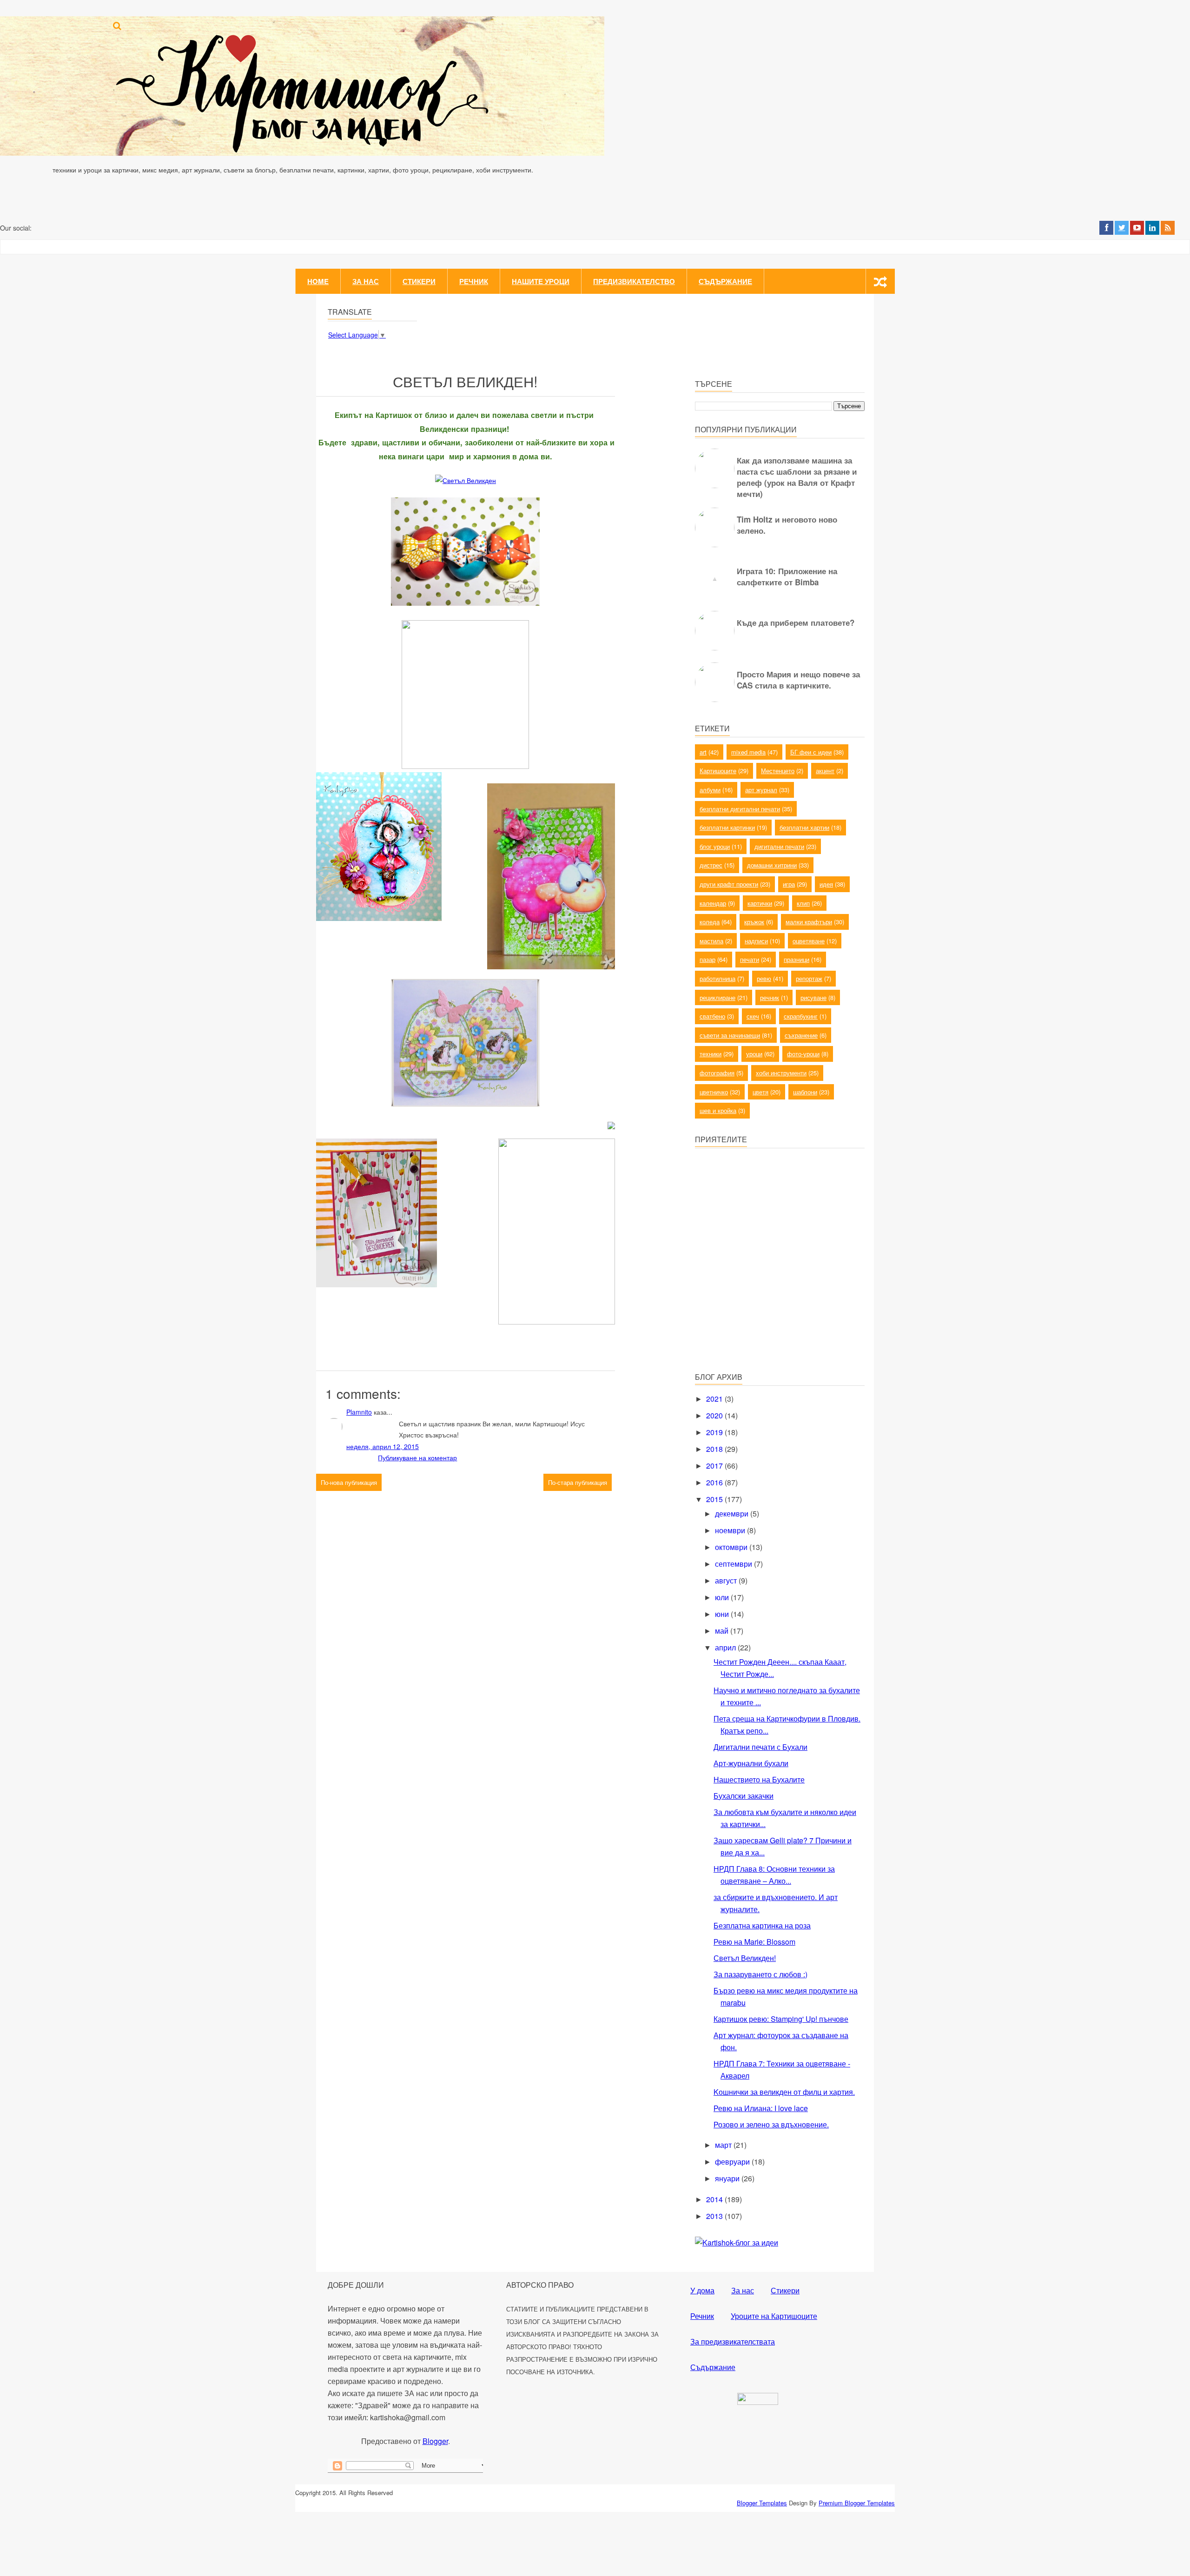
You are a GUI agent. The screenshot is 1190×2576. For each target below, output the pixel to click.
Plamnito (359, 1412)
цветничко (714, 1092)
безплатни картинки (727, 827)
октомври (732, 1547)
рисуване (813, 997)
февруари (733, 2162)
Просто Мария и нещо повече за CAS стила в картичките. (798, 680)
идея (826, 884)
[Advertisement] (765, 1298)
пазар (707, 959)
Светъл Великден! (745, 1958)
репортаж (809, 978)
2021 (715, 1399)
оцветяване (809, 941)
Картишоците (718, 771)
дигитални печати (779, 846)
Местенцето (778, 771)
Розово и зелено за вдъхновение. (771, 2124)
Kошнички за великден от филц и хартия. (784, 2092)
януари (728, 2178)
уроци (754, 1054)
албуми (710, 790)
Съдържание (725, 281)
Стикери (419, 281)
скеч (753, 1016)
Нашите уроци (541, 281)
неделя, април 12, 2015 (383, 1446)
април (726, 1647)
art (703, 752)
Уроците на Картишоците (774, 2316)
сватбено (712, 1016)
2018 (715, 1449)
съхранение (801, 1035)
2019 (715, 1432)
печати (750, 959)
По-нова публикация (349, 1482)
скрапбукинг (801, 1016)
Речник (474, 281)
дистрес (711, 865)
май (723, 1631)
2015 (715, 1499)
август (727, 1580)
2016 (715, 1482)
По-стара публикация (578, 1482)
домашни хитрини (772, 865)
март (724, 2145)
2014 (715, 2199)
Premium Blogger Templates (857, 2503)
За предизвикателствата (733, 2341)
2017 (715, 1466)
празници (797, 959)
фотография (717, 1073)
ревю (764, 978)
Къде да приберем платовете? (796, 622)
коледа (710, 922)
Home (318, 281)
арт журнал (761, 790)
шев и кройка (718, 1110)
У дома (702, 2290)
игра (789, 884)
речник (770, 997)
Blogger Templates (762, 2503)
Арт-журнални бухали (751, 1763)
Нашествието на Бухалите (759, 1779)
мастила (711, 941)
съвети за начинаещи (730, 1035)
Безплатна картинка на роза (762, 1925)
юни (723, 1614)
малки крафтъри (809, 922)
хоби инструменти (781, 1073)
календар (713, 903)
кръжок (754, 922)
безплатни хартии (804, 827)
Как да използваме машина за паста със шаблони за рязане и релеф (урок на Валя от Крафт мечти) (797, 477)
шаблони (805, 1092)
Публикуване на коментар (417, 1457)
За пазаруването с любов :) (760, 1974)
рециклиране (717, 997)
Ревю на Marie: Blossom (754, 1942)
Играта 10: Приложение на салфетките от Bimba (787, 576)
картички (760, 903)
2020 (715, 1415)
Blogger (435, 2441)
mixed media (748, 752)
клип (803, 903)
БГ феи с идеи (811, 752)
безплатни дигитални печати (740, 809)
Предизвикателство (634, 281)
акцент (825, 771)
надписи (756, 941)
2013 (715, 2216)
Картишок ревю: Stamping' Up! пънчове (781, 2019)
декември (733, 1513)
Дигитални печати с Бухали (760, 1747)
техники (711, 1054)
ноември (731, 1530)
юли (723, 1597)
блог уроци (715, 846)
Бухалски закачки (744, 1796)
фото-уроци (803, 1054)
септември (734, 1564)
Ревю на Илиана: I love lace (761, 2108)
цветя (760, 1092)
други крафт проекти (729, 884)
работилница (717, 978)
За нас (366, 281)
